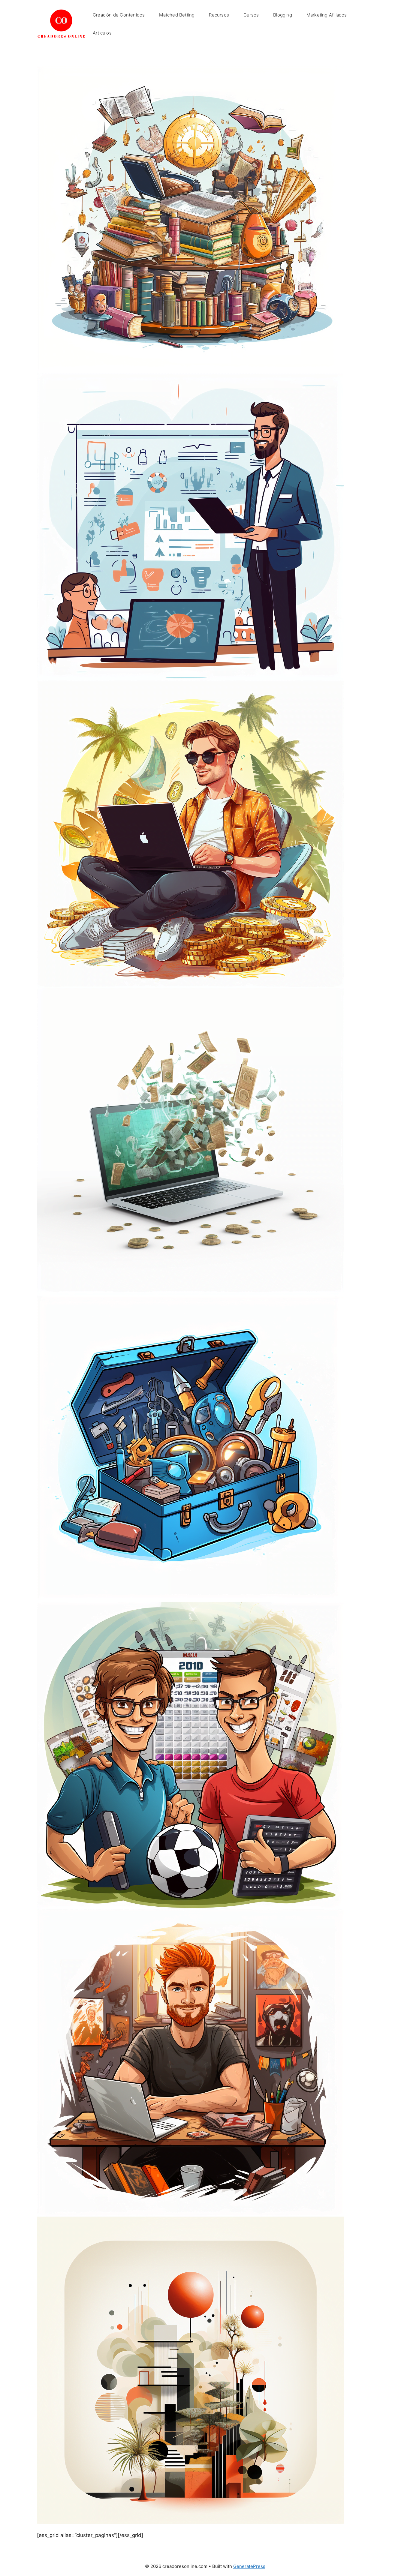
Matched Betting (177, 15)
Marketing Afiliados (327, 15)
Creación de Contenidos (119, 15)
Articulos (102, 33)
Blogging (283, 15)
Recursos (219, 15)
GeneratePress (249, 2566)
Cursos (251, 15)
